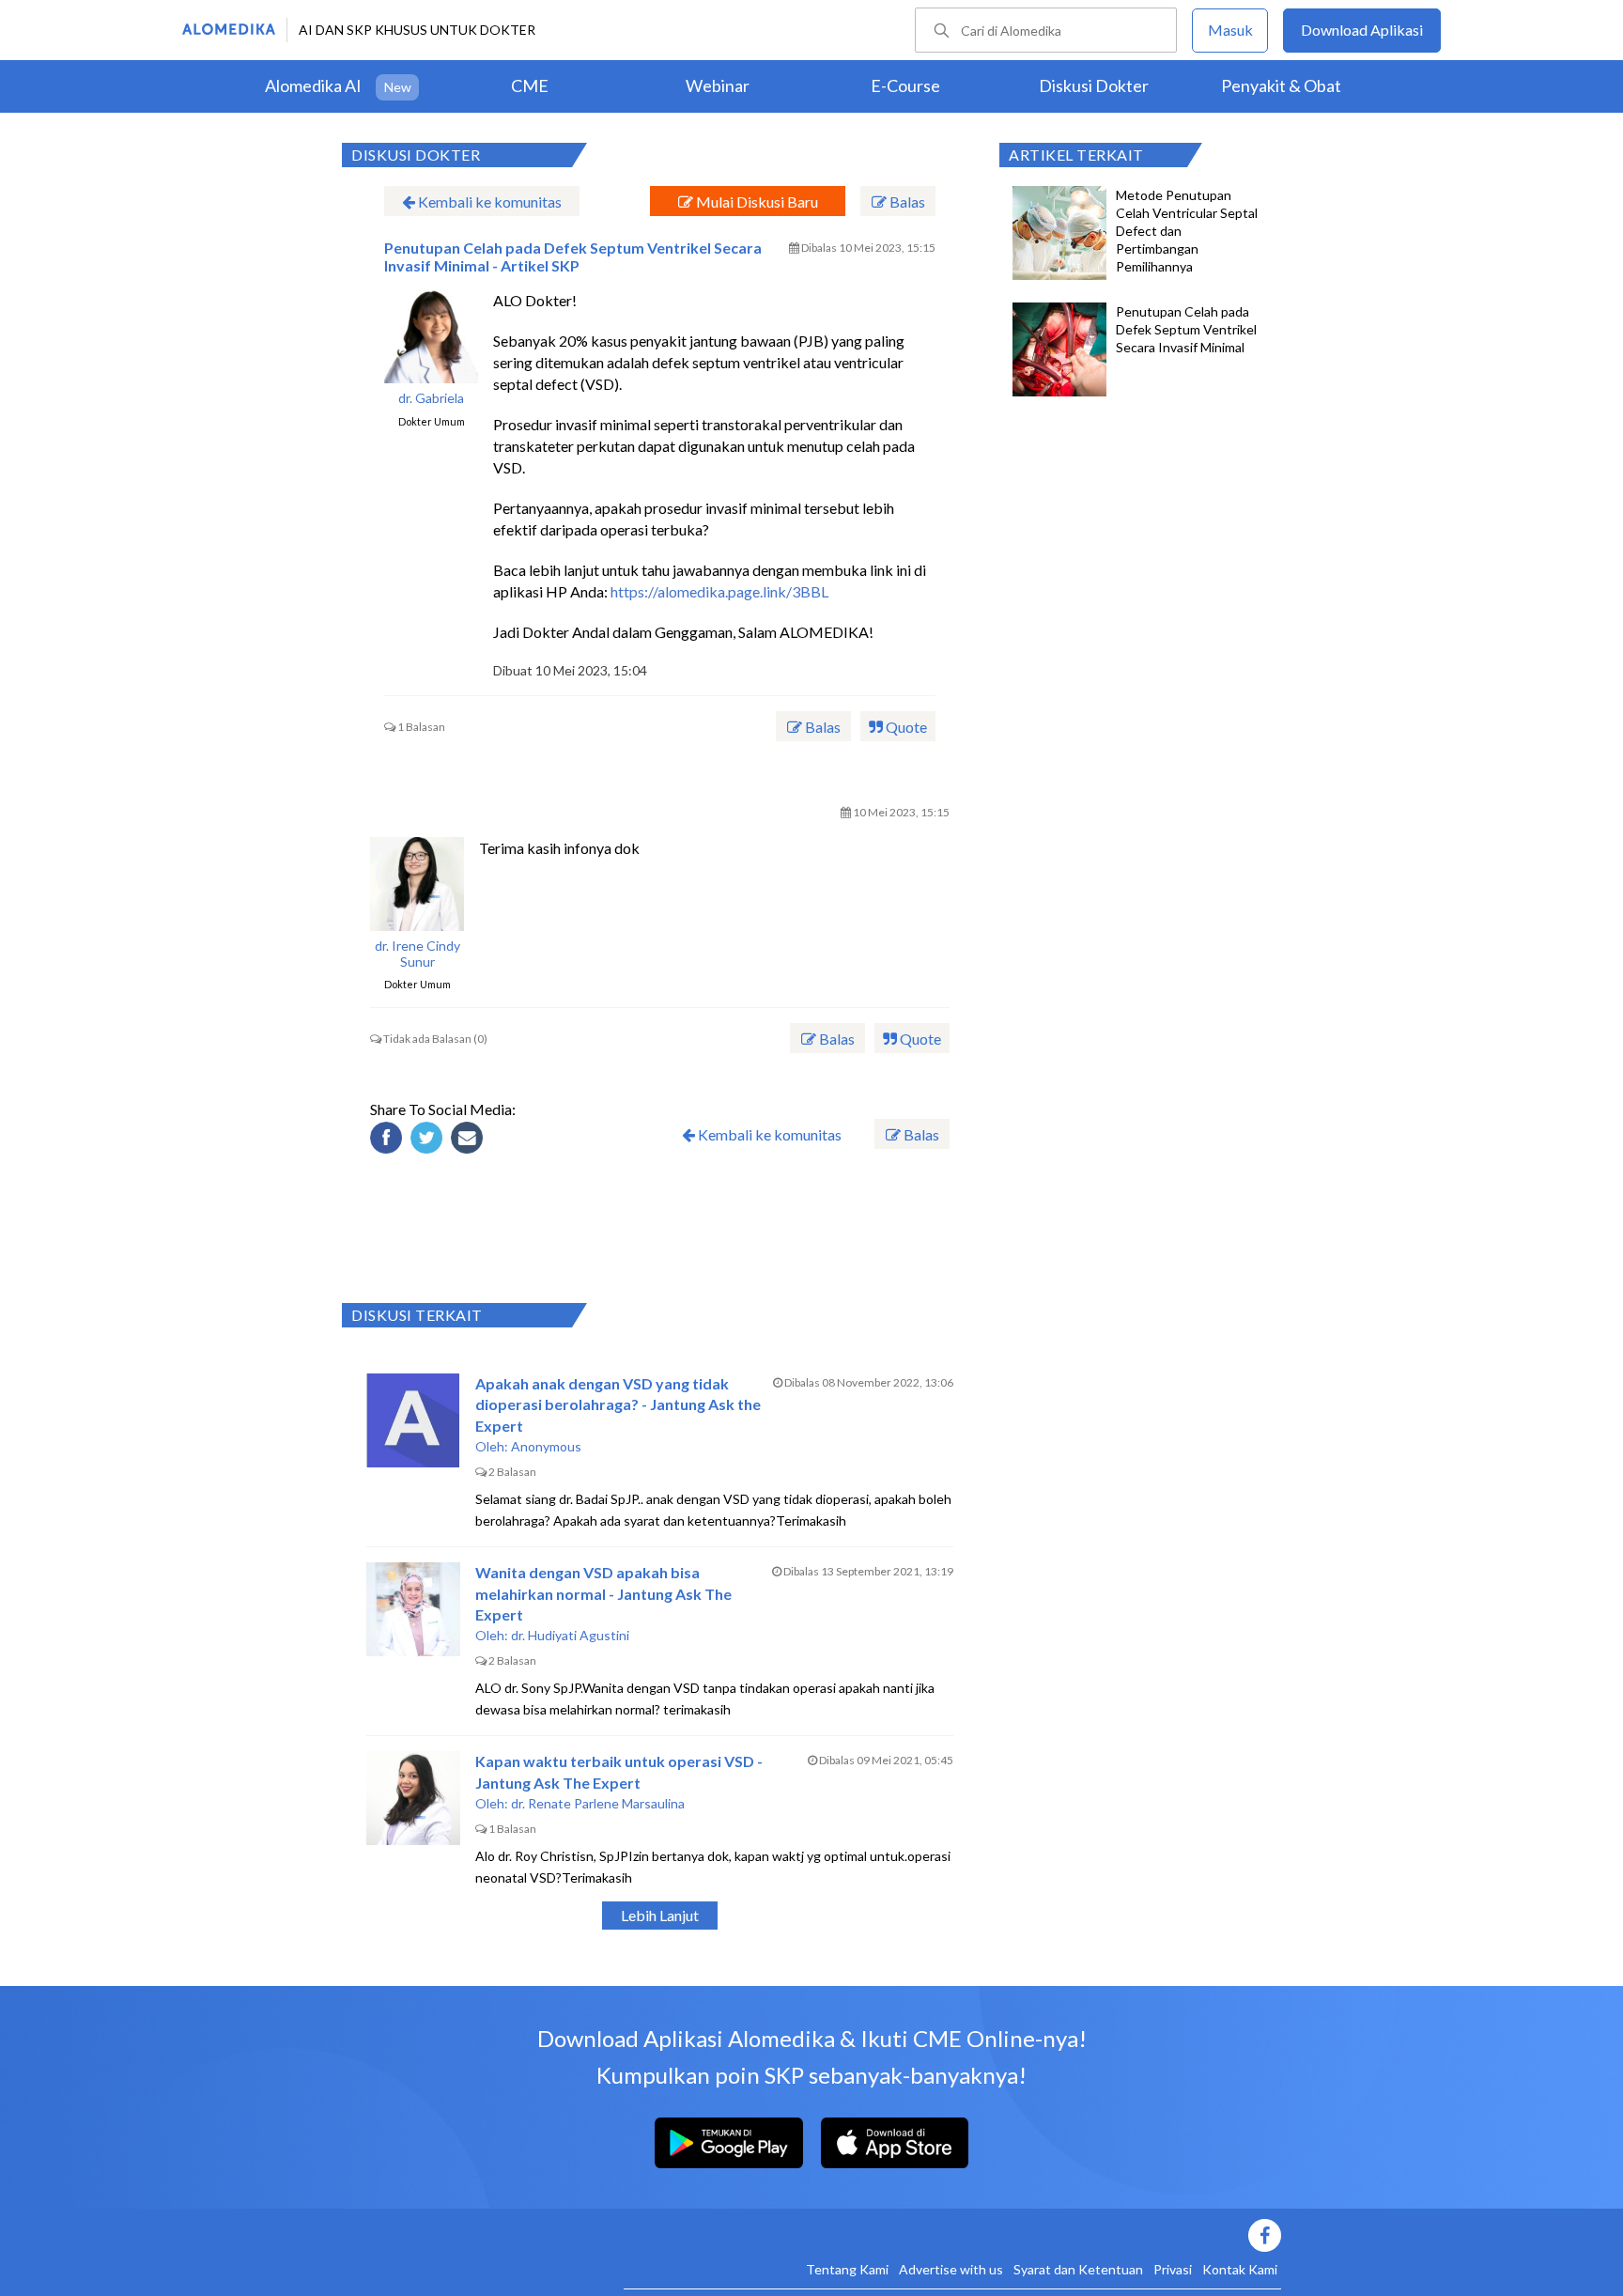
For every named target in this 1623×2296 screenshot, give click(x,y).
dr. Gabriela (431, 398)
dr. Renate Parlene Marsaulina (598, 1803)
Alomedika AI (313, 85)
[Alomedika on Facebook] (952, 2235)
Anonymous (546, 1446)
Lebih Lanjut (660, 1915)
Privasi (1173, 2269)
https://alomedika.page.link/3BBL (719, 591)
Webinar (718, 85)
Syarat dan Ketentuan (1078, 2269)
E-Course (905, 85)
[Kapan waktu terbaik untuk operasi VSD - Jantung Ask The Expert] (413, 1798)
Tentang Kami (847, 2269)
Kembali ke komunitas (488, 202)
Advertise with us (951, 2269)
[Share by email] (470, 1140)
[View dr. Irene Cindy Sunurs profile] (417, 884)
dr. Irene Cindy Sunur (417, 954)
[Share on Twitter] (429, 1140)
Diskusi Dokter (1094, 85)
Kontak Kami (1240, 2269)
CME (530, 85)
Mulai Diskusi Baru (756, 202)
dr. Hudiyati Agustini (570, 1635)
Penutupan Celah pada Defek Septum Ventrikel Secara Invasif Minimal (1186, 329)
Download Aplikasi (1362, 30)
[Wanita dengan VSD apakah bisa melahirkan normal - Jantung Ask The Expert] (413, 1609)
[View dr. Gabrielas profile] (431, 336)
